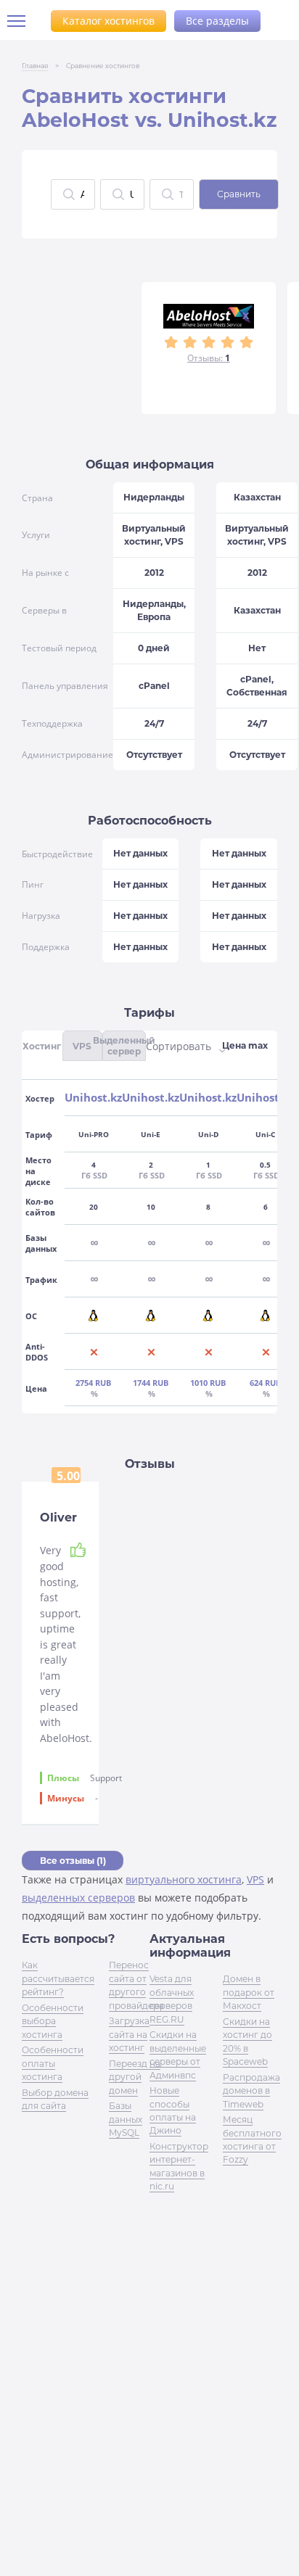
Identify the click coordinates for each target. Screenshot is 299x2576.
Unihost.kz (93, 1098)
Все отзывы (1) (73, 1861)
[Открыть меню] (22, 21)
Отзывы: (209, 358)
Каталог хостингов (108, 21)
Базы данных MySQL (126, 2119)
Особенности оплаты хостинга (53, 2063)
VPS (255, 1879)
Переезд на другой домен (135, 2077)
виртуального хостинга (184, 1879)
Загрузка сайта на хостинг (129, 2034)
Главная (35, 66)
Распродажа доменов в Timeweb (251, 2091)
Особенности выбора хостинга (53, 2021)
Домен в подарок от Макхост (249, 1992)
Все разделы (217, 21)
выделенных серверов (78, 1898)
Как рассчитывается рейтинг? (58, 1978)
